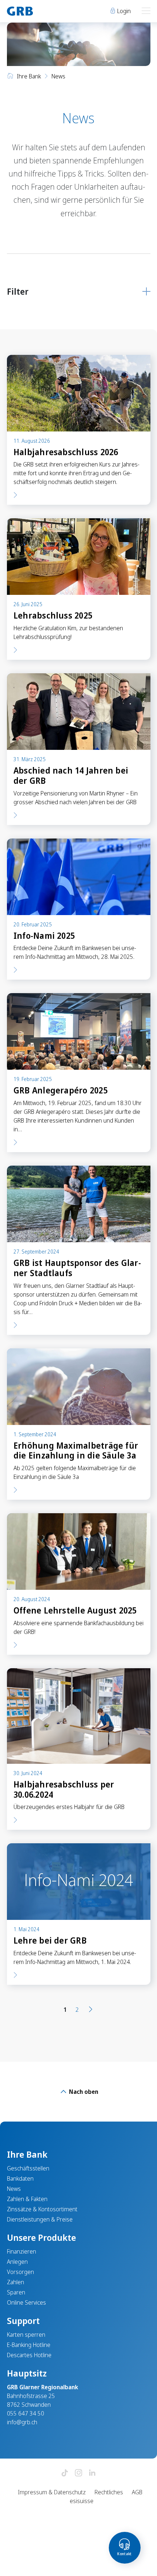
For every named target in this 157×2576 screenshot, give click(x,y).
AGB (137, 2492)
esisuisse (82, 2501)
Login (123, 11)
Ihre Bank (29, 76)
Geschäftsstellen (28, 2168)
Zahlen (16, 2282)
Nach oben (83, 2092)
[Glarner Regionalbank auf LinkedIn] (92, 2473)
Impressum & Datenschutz (52, 2492)
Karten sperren (26, 2335)
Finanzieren (22, 2251)
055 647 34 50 (26, 2413)
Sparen (16, 2292)
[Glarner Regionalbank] (39, 11)
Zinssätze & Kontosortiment (42, 2209)
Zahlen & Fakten (27, 2199)
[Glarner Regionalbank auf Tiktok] (65, 2473)
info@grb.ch (22, 2422)
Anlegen (17, 2262)
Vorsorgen (20, 2272)
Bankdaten (20, 2178)
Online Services (26, 2302)
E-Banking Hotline (29, 2345)
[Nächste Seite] (91, 2010)
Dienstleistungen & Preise (40, 2219)
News (14, 2189)
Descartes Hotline (29, 2355)
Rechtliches (109, 2492)
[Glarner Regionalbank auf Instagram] (78, 2473)
